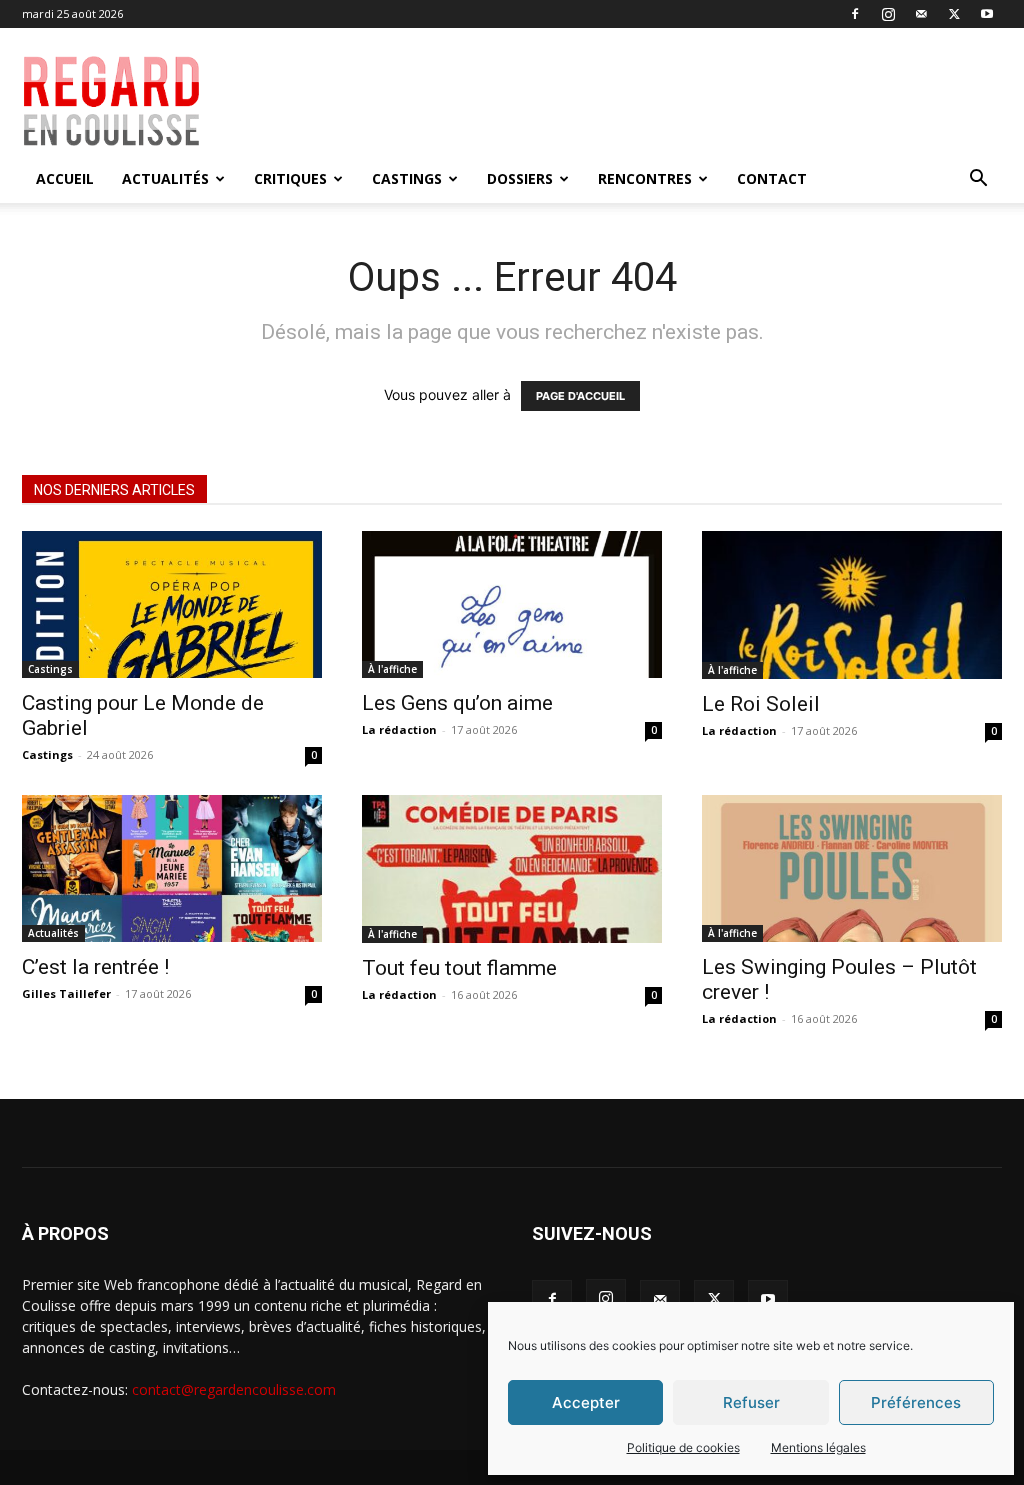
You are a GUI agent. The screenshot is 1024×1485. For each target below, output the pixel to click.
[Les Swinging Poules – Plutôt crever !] (852, 868)
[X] (954, 14)
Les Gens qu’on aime (457, 703)
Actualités (165, 178)
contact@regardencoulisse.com (234, 1389)
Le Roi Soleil (761, 704)
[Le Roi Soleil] (852, 605)
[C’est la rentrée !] (172, 868)
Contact (772, 178)
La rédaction (399, 729)
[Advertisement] (638, 101)
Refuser (751, 1402)
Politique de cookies (683, 1447)
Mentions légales (818, 1447)
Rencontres (645, 178)
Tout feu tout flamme (459, 968)
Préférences (916, 1402)
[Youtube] (987, 14)
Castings (407, 178)
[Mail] (921, 14)
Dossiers (520, 178)
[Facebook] (855, 14)
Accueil (65, 178)
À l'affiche (392, 669)
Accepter (586, 1402)
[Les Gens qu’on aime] (512, 604)
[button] (978, 180)
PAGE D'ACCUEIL (580, 396)
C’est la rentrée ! (95, 967)
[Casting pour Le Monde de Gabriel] (172, 604)
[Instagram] (888, 14)
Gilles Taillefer (66, 993)
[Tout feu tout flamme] (512, 869)
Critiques (290, 178)
